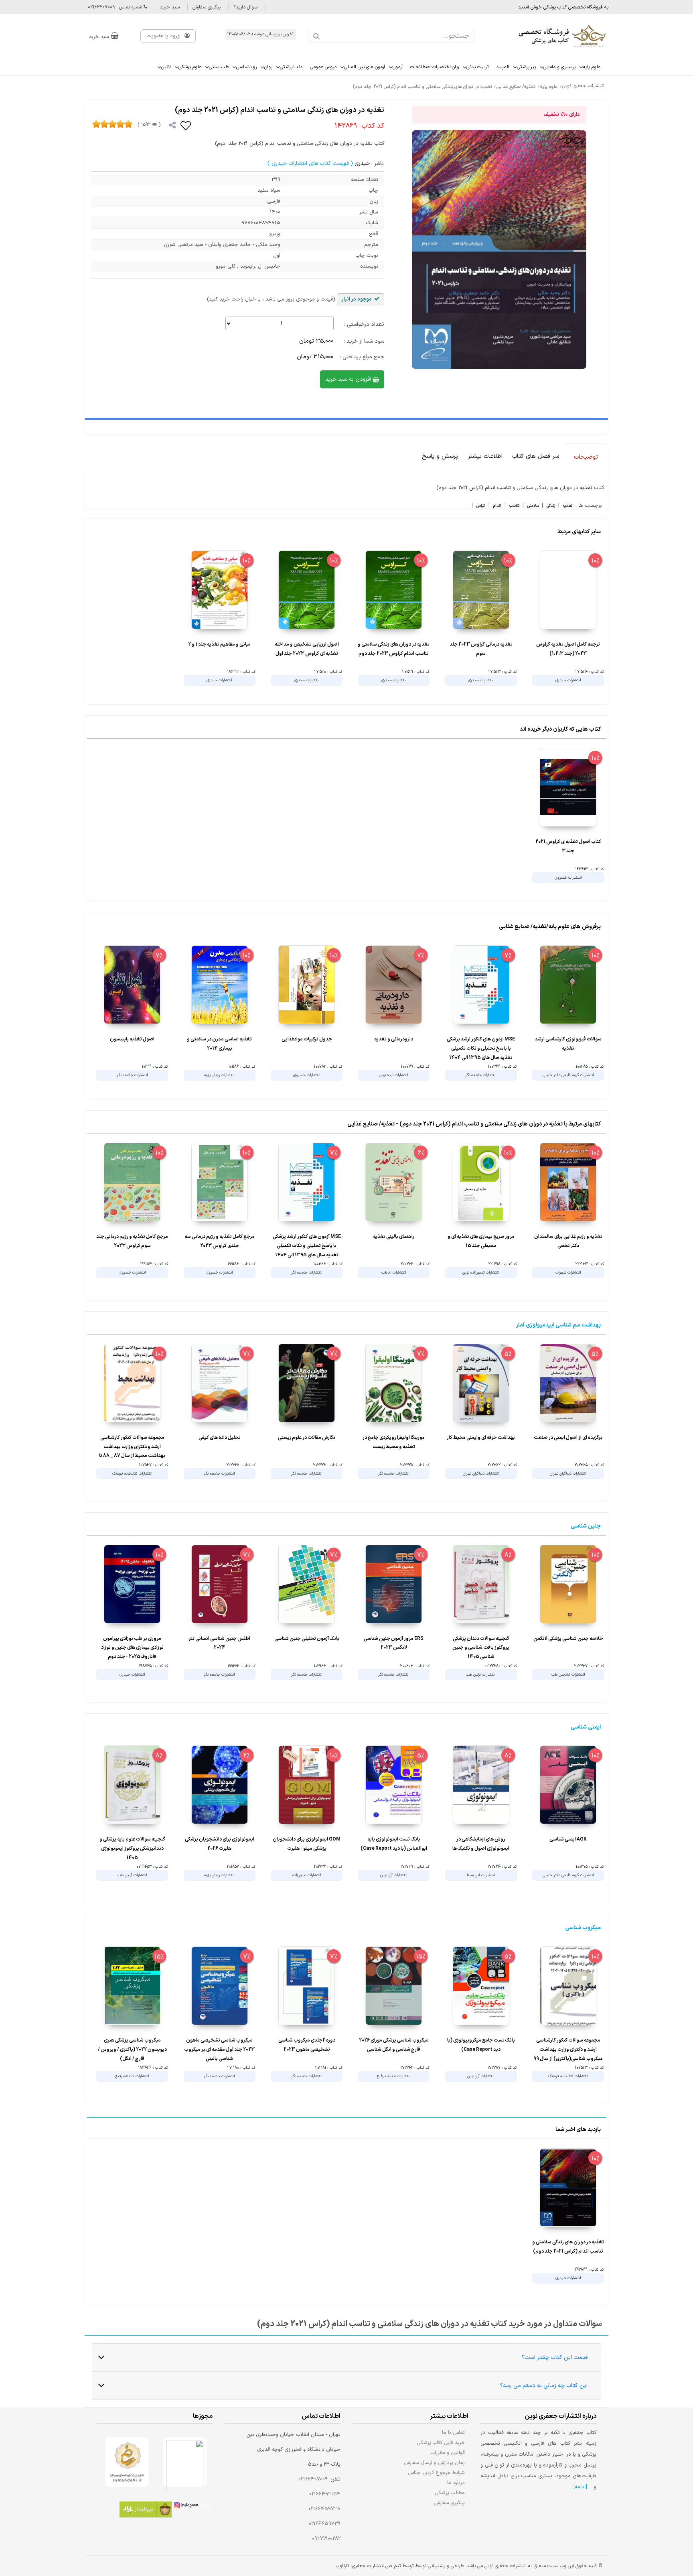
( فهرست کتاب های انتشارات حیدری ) (310, 164)
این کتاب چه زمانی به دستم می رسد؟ (544, 2386)
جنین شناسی (586, 1526)
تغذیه (567, 506)
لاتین (166, 67)
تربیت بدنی (477, 67)
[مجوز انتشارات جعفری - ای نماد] (185, 2462)
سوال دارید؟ (245, 7)
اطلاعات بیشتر (485, 456)
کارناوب (342, 2566)
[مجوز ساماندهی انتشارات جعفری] (127, 2462)
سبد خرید (170, 7)
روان (268, 67)
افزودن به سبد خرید (349, 379)
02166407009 (313, 2479)
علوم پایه (592, 67)
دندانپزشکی (291, 67)
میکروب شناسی (583, 1928)
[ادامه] (580, 2487)
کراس (481, 506)
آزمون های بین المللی (365, 67)
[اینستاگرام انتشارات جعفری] (192, 2507)
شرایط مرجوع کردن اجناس (436, 2473)
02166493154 (325, 2494)
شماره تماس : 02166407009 (116, 7)
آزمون (398, 67)
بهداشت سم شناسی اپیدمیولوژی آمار (558, 1325)
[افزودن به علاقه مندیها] (186, 125)
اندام (497, 506)
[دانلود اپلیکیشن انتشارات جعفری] (146, 2511)
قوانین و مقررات (448, 2453)
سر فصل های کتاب (536, 456)
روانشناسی (246, 67)
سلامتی (533, 506)
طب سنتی (219, 67)
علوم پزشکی (190, 67)
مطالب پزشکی (450, 2493)
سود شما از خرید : (364, 341)
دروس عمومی (323, 67)
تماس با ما (453, 2433)
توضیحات (586, 457)
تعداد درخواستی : (364, 324)
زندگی (551, 506)
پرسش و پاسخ (440, 456)
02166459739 (325, 2524)
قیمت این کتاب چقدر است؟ (555, 2358)
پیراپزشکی (526, 67)
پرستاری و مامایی (559, 67)
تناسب (514, 506)
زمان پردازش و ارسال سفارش (434, 2463)
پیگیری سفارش (207, 7)
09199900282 (326, 2539)
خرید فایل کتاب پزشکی (441, 2443)
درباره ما (456, 2483)
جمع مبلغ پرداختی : (362, 357)
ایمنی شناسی (586, 1727)
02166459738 (324, 2509)
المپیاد (503, 67)
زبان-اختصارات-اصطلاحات (435, 67)
